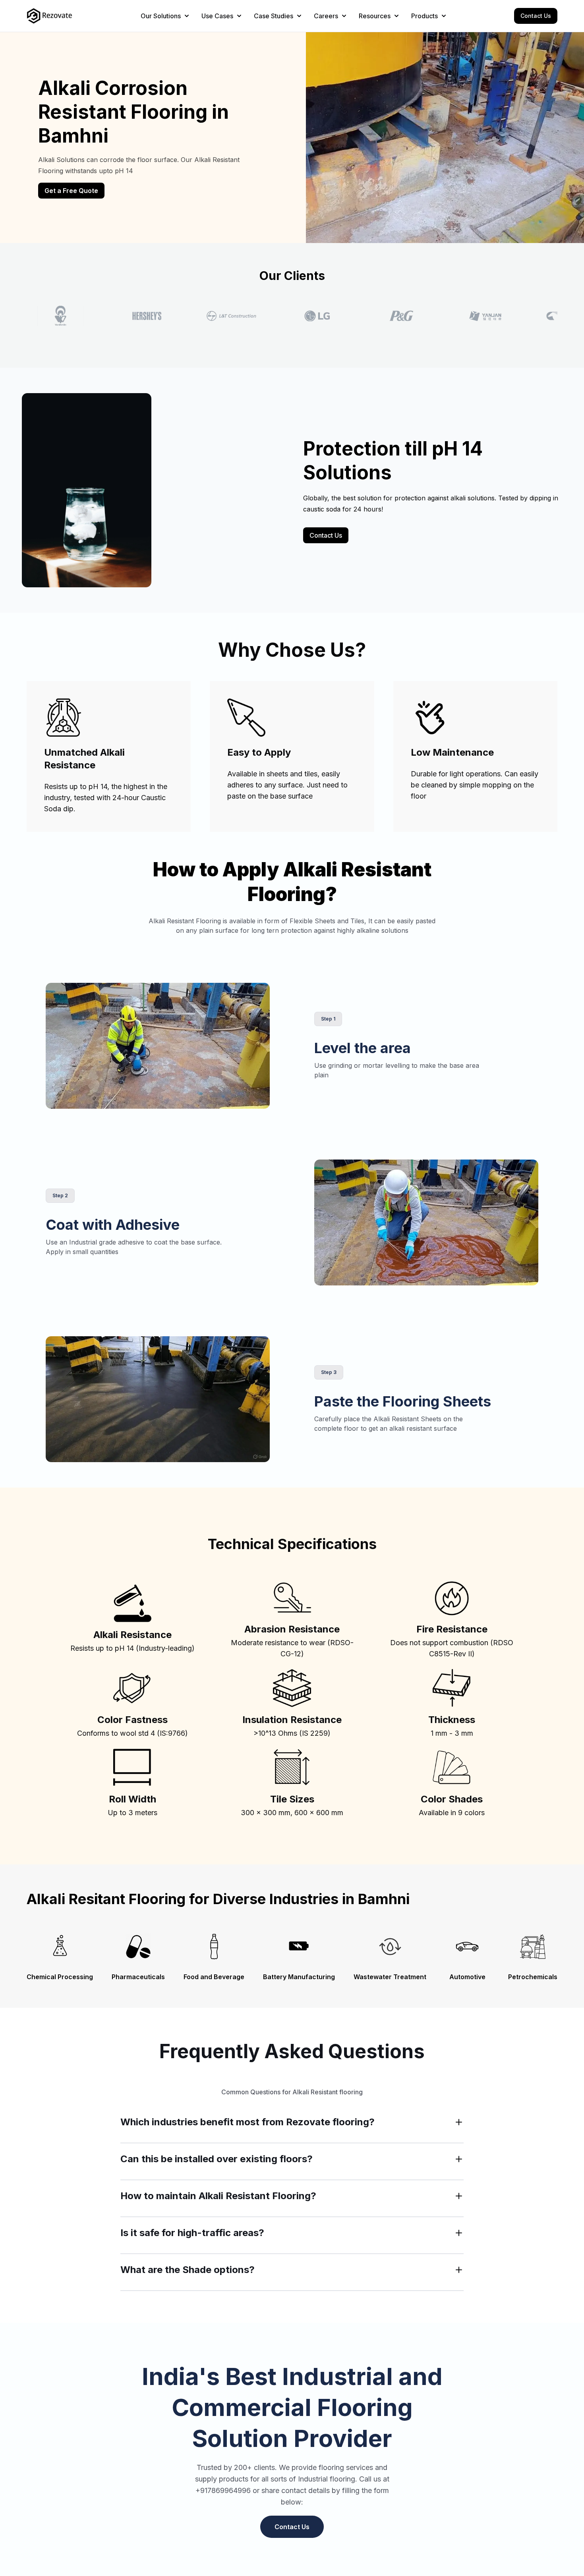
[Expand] (459, 2122)
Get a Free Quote (71, 191)
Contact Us (536, 16)
